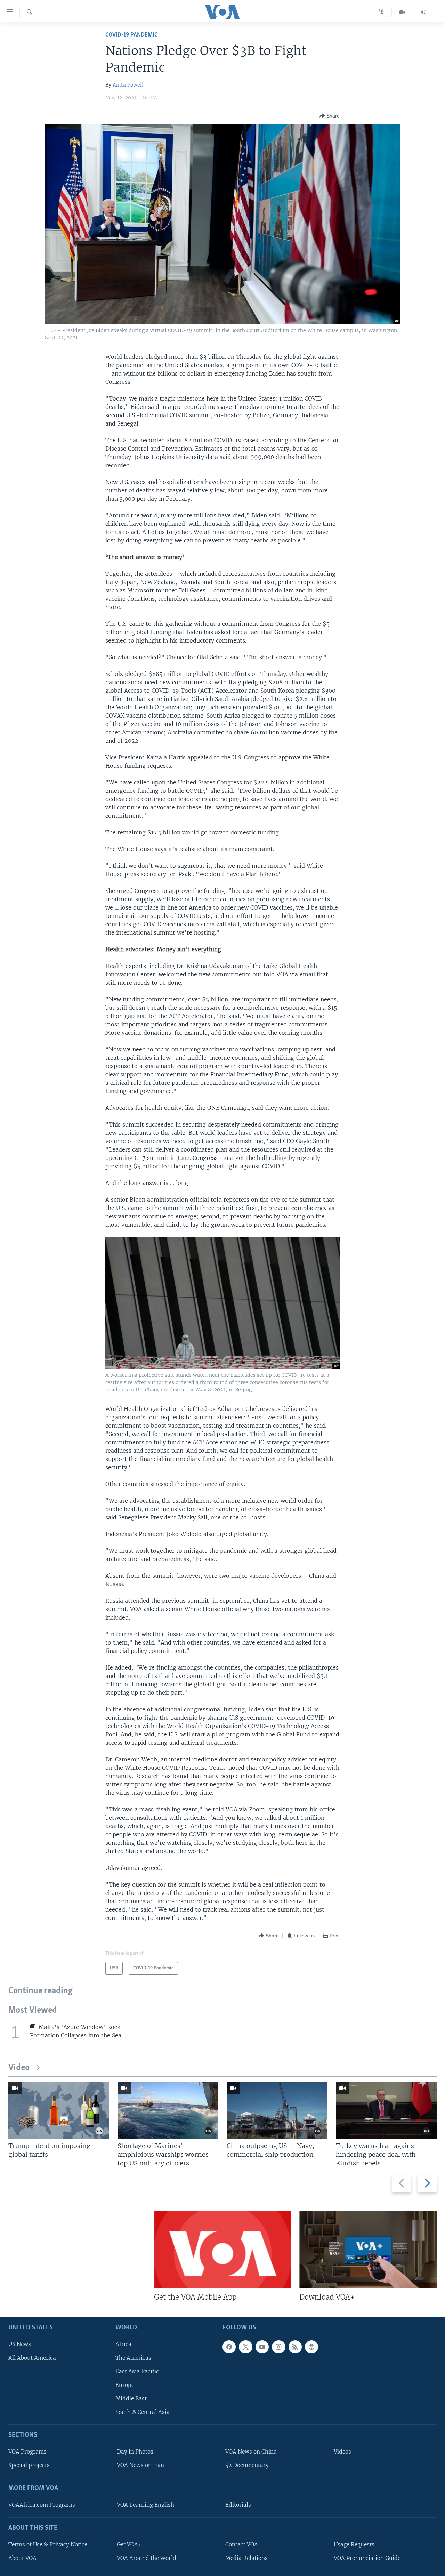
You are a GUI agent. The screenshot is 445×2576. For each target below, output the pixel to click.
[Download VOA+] (368, 2250)
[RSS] (295, 2347)
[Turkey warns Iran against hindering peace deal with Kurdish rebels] (386, 2111)
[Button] (330, 116)
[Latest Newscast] (423, 12)
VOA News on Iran (140, 2466)
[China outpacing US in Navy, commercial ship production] (277, 2111)
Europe (125, 2385)
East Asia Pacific (137, 2371)
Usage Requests (354, 2545)
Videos (342, 2452)
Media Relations (246, 2558)
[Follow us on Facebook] (229, 2347)
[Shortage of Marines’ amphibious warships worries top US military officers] (168, 2111)
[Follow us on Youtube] (262, 2347)
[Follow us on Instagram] (278, 2347)
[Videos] (402, 12)
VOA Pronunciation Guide (367, 2558)
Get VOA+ (129, 2545)
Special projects (29, 2466)
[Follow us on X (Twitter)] (245, 2347)
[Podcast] (311, 2347)
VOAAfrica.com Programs (42, 2505)
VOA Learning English (145, 2505)
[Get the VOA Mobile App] (223, 2250)
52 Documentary (247, 2466)
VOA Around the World (147, 2558)
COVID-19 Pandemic (131, 35)
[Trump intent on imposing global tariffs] (59, 2111)
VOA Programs (27, 2452)
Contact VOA (242, 2545)
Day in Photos (135, 2452)
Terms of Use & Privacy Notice (48, 2545)
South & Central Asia (143, 2412)
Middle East (131, 2399)
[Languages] (381, 12)
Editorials (238, 2505)
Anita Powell (128, 85)
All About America (32, 2358)
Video (19, 2068)
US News (20, 2344)
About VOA (22, 2558)
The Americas (133, 2358)
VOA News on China (251, 2452)
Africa (123, 2344)
